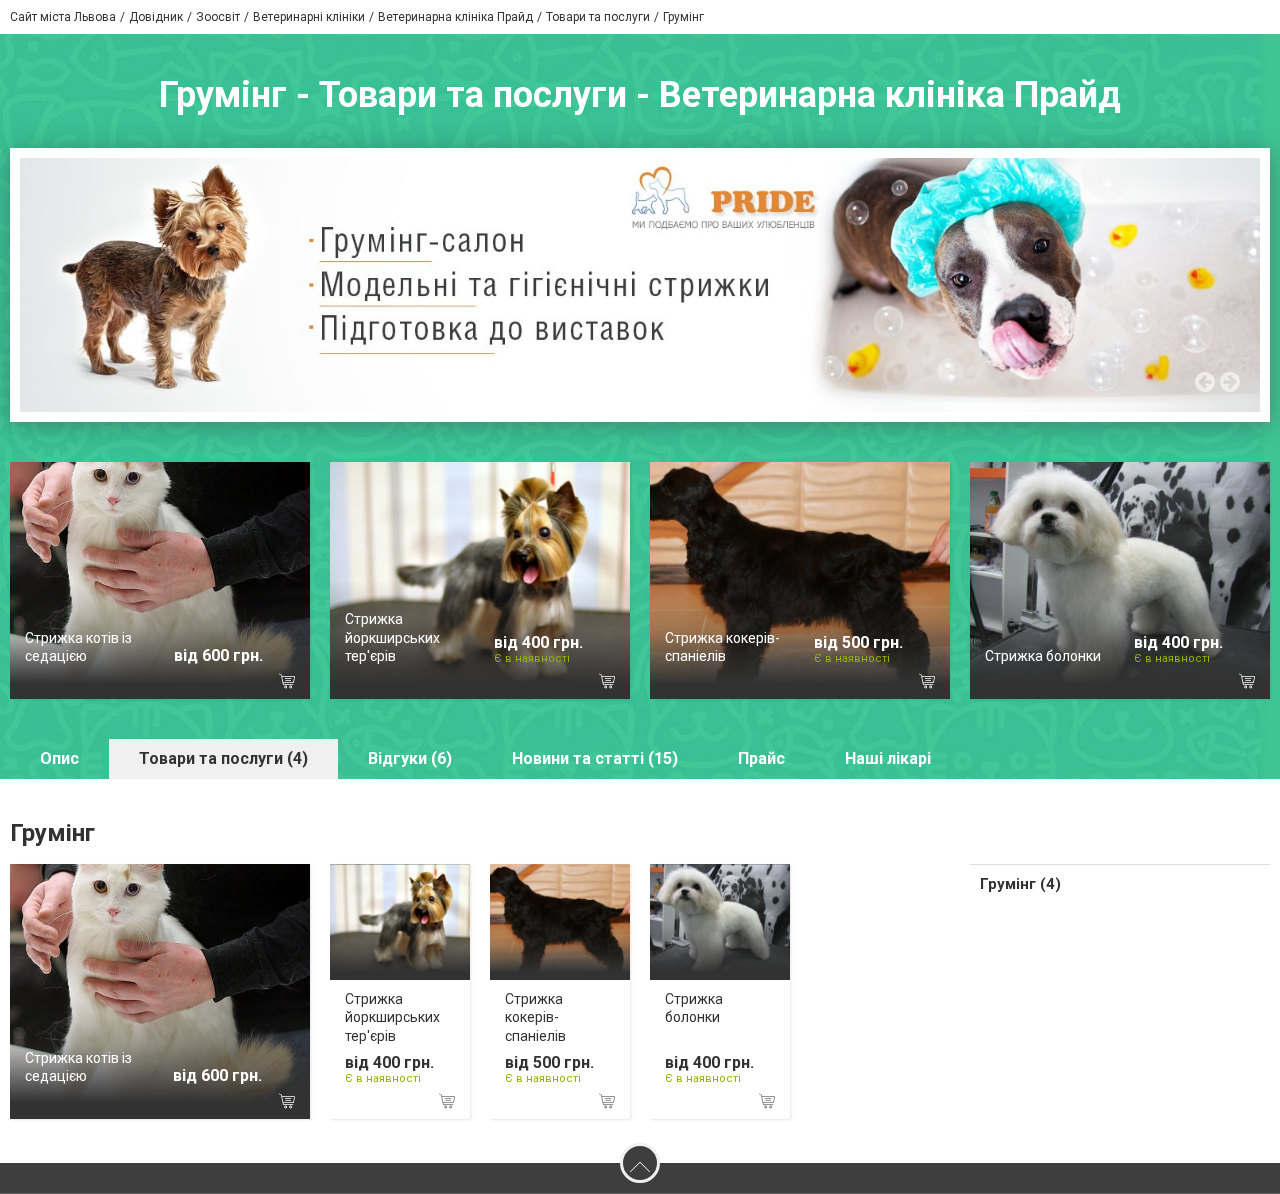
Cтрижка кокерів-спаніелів (535, 1017)
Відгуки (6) (410, 758)
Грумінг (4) (1020, 884)
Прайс (761, 758)
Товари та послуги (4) (223, 758)
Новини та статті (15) (595, 758)
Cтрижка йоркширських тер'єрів (392, 637)
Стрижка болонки (1043, 656)
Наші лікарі (888, 758)
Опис (59, 758)
